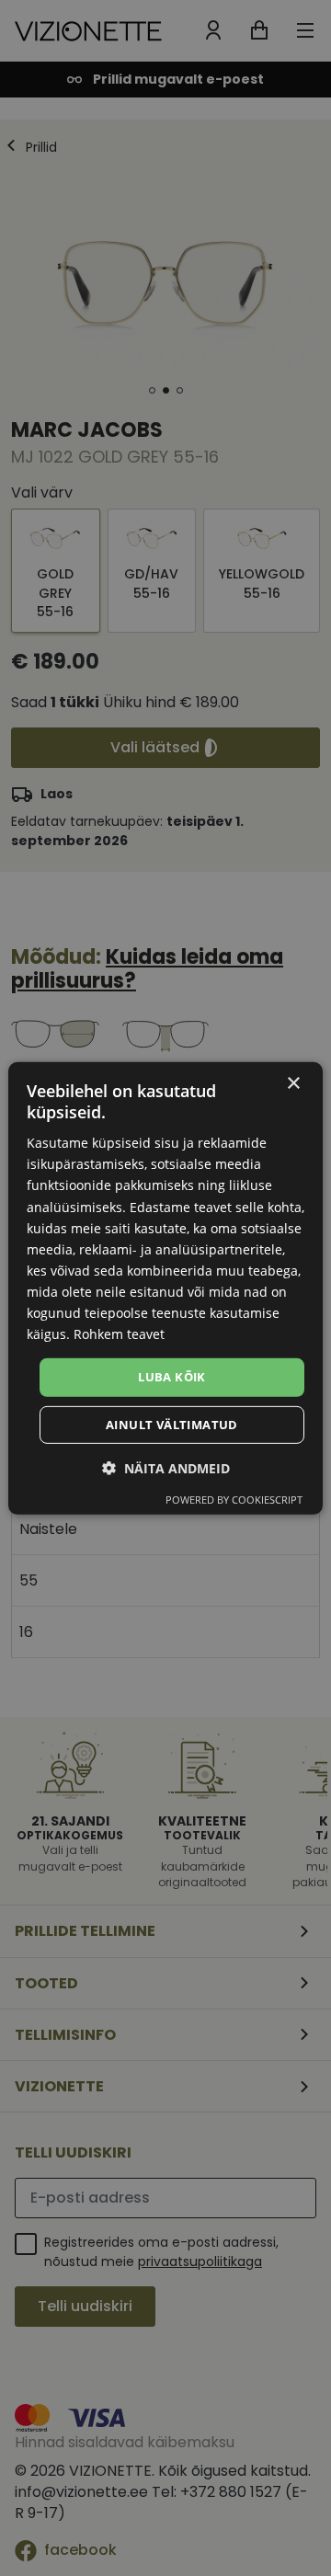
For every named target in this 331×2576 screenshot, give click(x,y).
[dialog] (165, 1288)
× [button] (293, 1083)
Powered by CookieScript (234, 1500)
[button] (166, 1468)
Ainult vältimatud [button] (172, 1425)
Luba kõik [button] (172, 1377)
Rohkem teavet (119, 1334)
